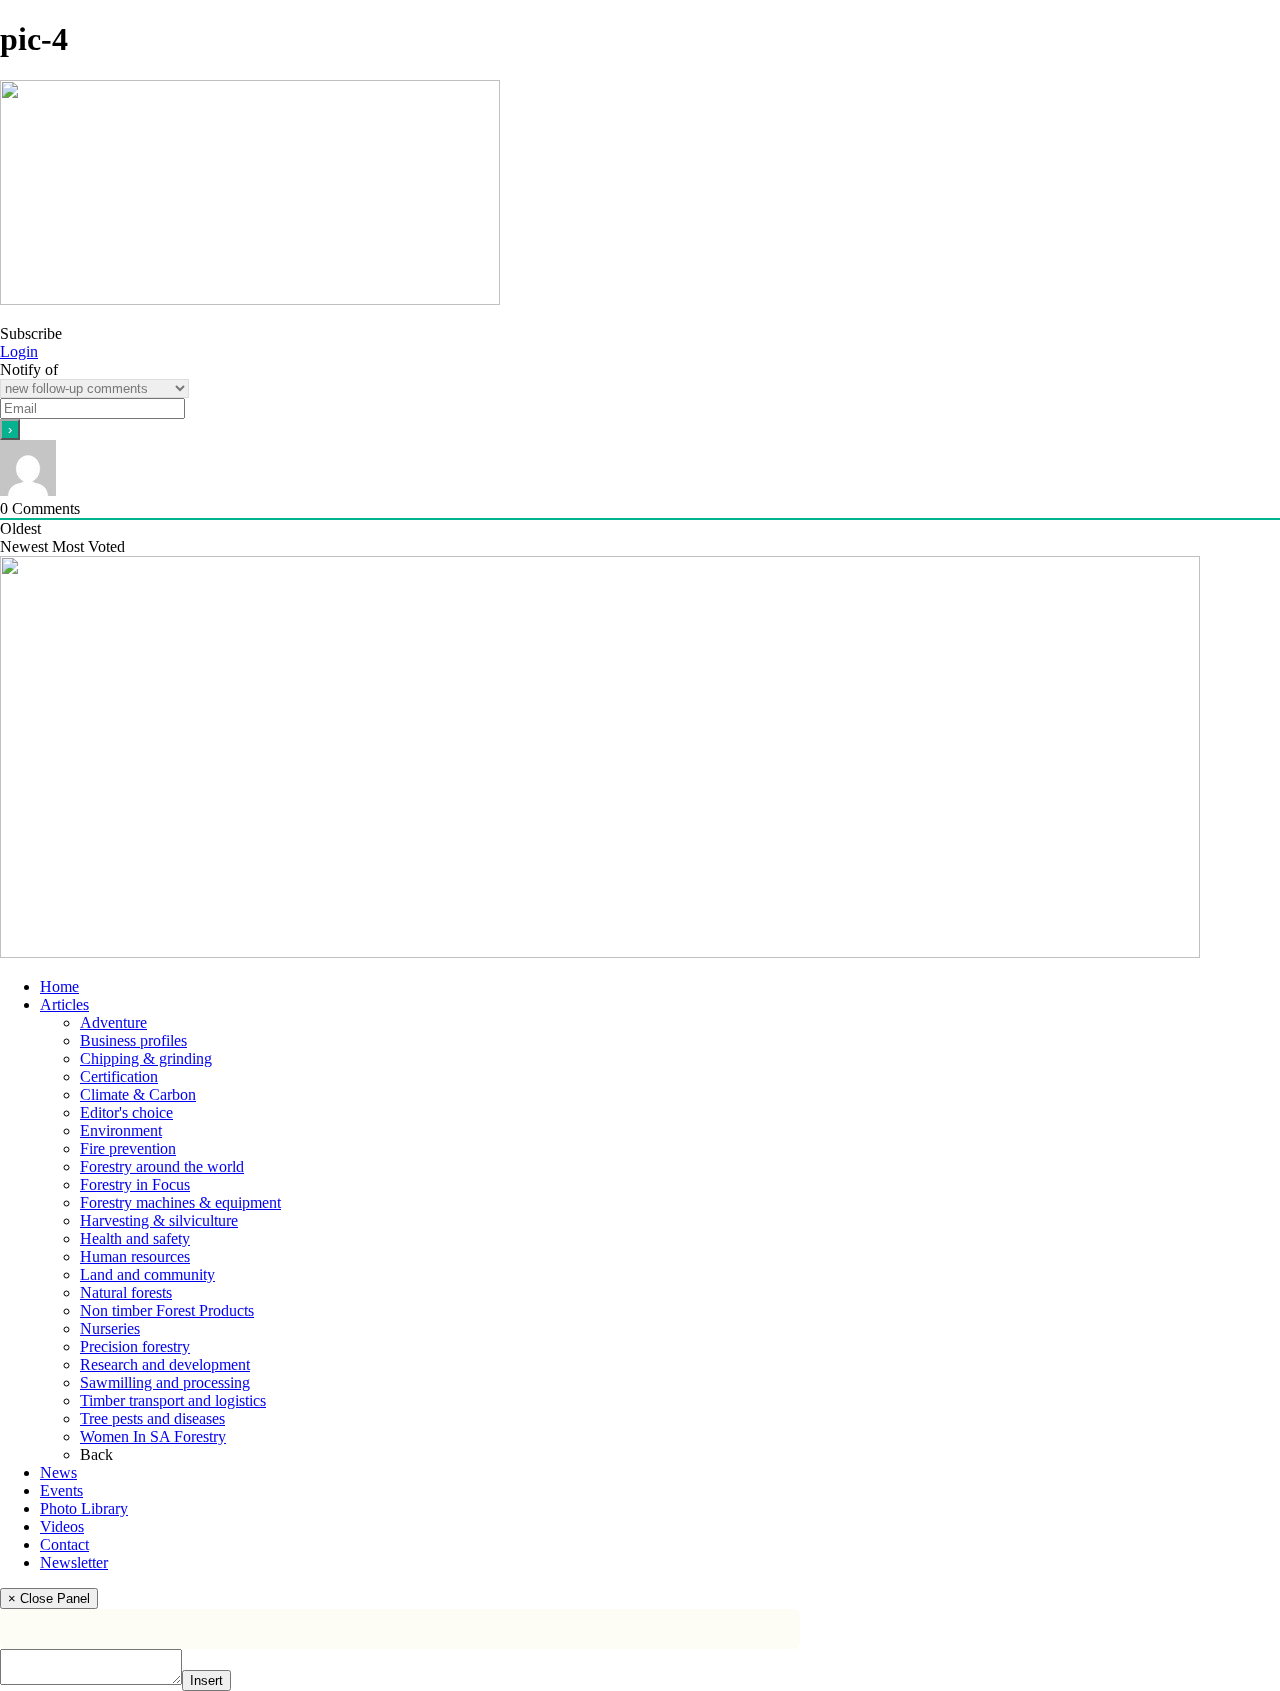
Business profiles (133, 1040)
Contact (64, 1544)
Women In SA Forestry (153, 1436)
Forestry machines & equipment (180, 1202)
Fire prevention (128, 1148)
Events (61, 1490)
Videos (62, 1526)
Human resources (135, 1256)
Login (19, 351)
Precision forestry (135, 1346)
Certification (119, 1076)
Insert (206, 1680)
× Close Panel (49, 1598)
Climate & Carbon (138, 1094)
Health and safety (135, 1238)
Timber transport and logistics (173, 1400)
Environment (121, 1130)
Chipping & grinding (146, 1058)
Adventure (113, 1022)
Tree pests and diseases (152, 1418)
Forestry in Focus (135, 1184)
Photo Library (84, 1508)
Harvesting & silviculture (159, 1220)
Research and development (165, 1364)
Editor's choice (126, 1112)
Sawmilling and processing (165, 1382)
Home (59, 986)
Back (96, 1454)
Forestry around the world (162, 1166)
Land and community (147, 1274)
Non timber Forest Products (167, 1310)
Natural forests (126, 1292)
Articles (64, 1004)
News (58, 1472)
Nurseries (110, 1328)
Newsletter (74, 1562)
